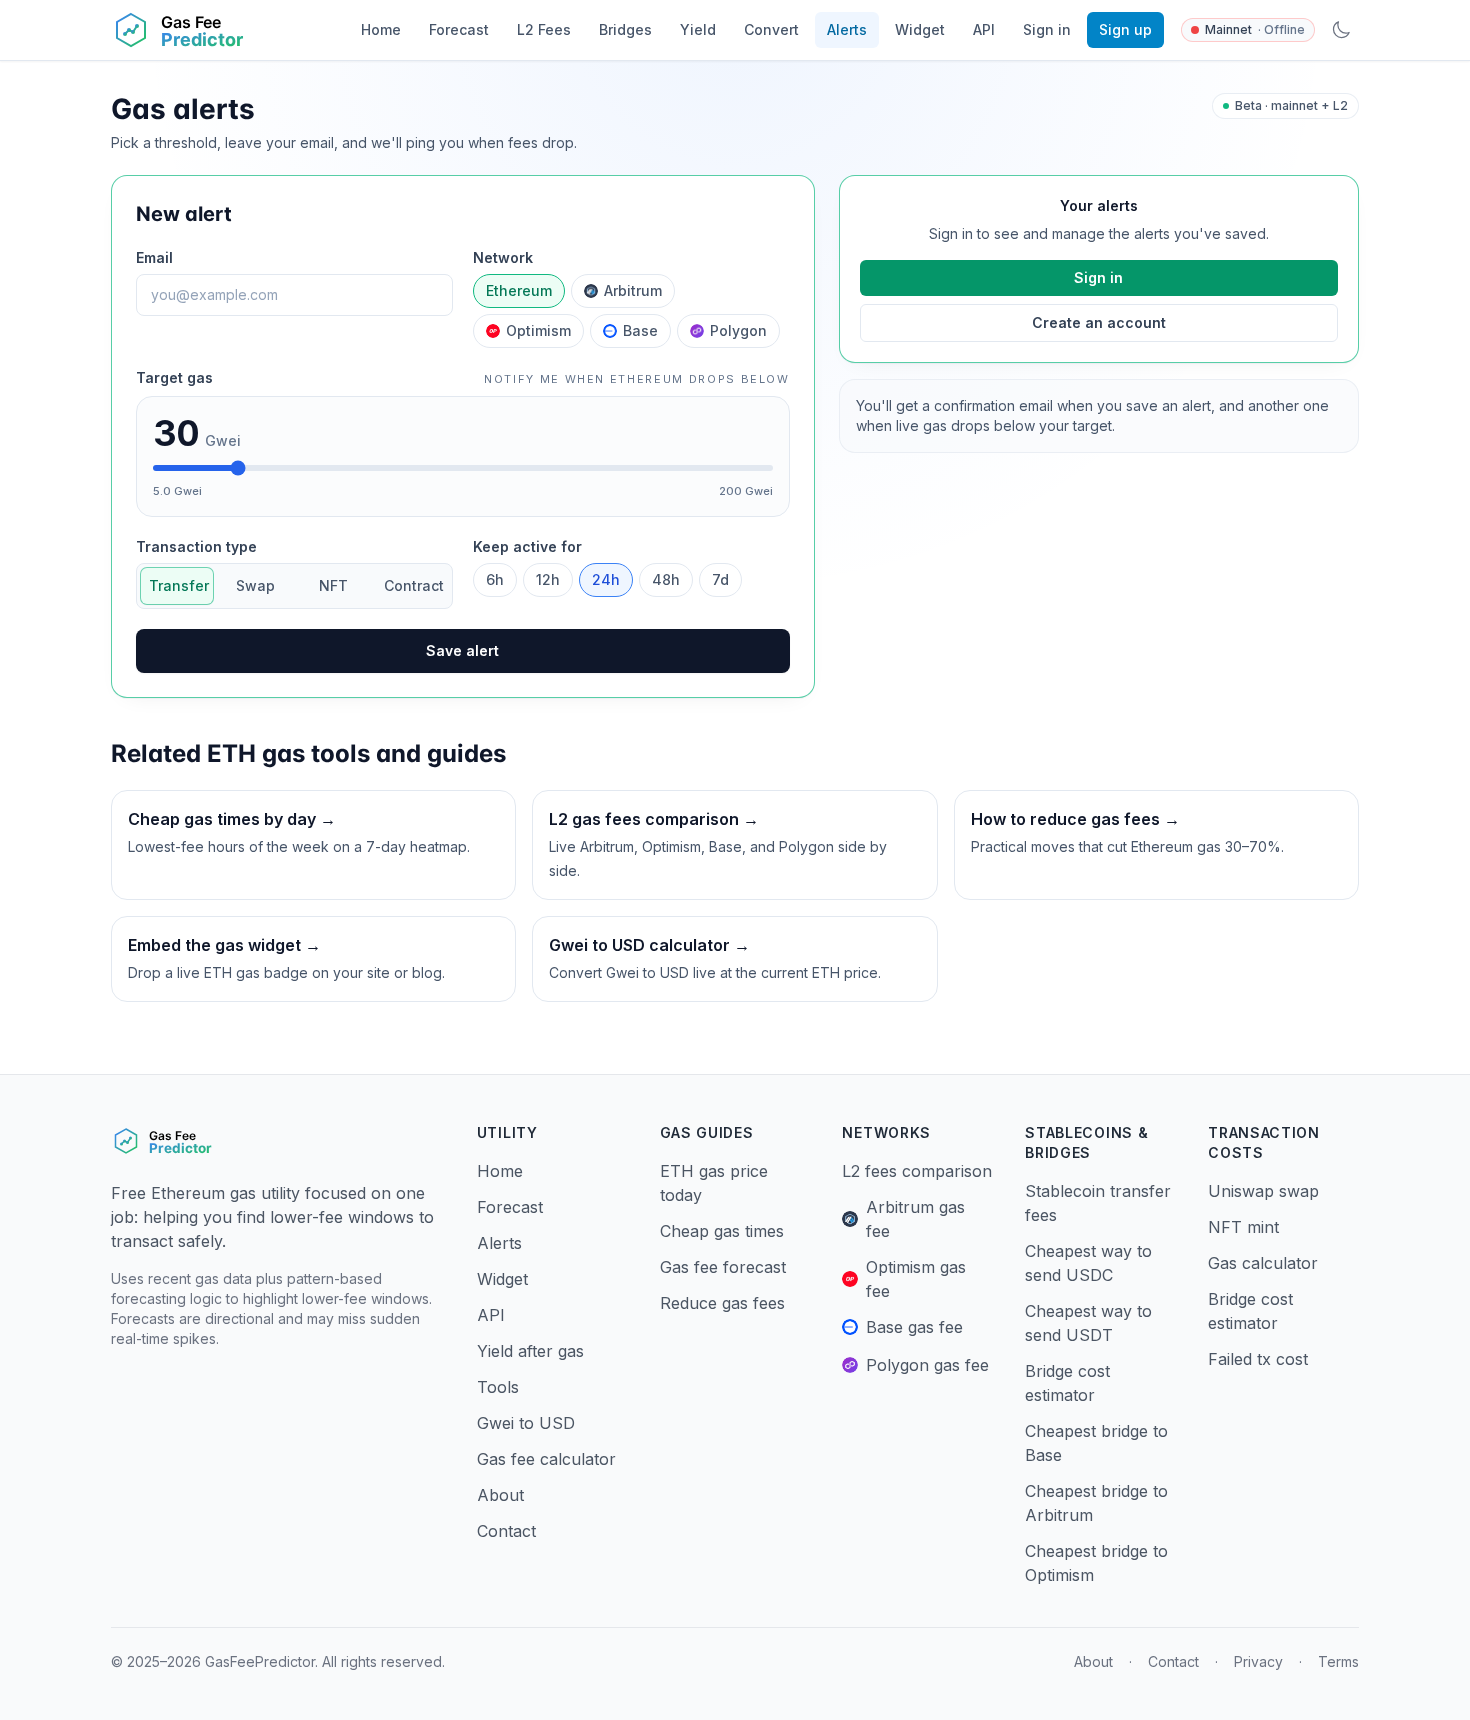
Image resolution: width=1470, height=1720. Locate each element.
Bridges (625, 29)
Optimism (538, 330)
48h (666, 579)
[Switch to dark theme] (1341, 30)
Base (640, 330)
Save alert (462, 650)
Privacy (1258, 1661)
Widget (920, 29)
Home (381, 29)
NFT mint (1243, 1227)
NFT (333, 585)
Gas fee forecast (723, 1267)
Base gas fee (914, 1327)
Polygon (738, 330)
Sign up (1125, 29)
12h (548, 579)
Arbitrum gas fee (915, 1219)
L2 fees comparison (917, 1171)
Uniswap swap (1263, 1191)
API (984, 29)
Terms (1338, 1661)
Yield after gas (530, 1351)
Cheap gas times (722, 1231)
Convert (771, 29)
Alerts (847, 29)
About (500, 1495)
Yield (698, 29)
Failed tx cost (1258, 1359)
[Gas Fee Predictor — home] (221, 30)
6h (495, 579)
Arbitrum (633, 290)
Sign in (1047, 29)
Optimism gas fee (916, 1279)
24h (606, 579)
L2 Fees (544, 29)
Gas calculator (1263, 1263)
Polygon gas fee (927, 1365)
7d (720, 579)
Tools (498, 1387)
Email (154, 257)
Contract (414, 585)
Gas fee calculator (546, 1459)
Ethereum (519, 290)
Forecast (459, 29)
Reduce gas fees (722, 1303)
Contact (506, 1531)
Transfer (179, 585)
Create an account (1099, 322)
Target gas (174, 377)
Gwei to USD (526, 1423)
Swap (255, 585)
